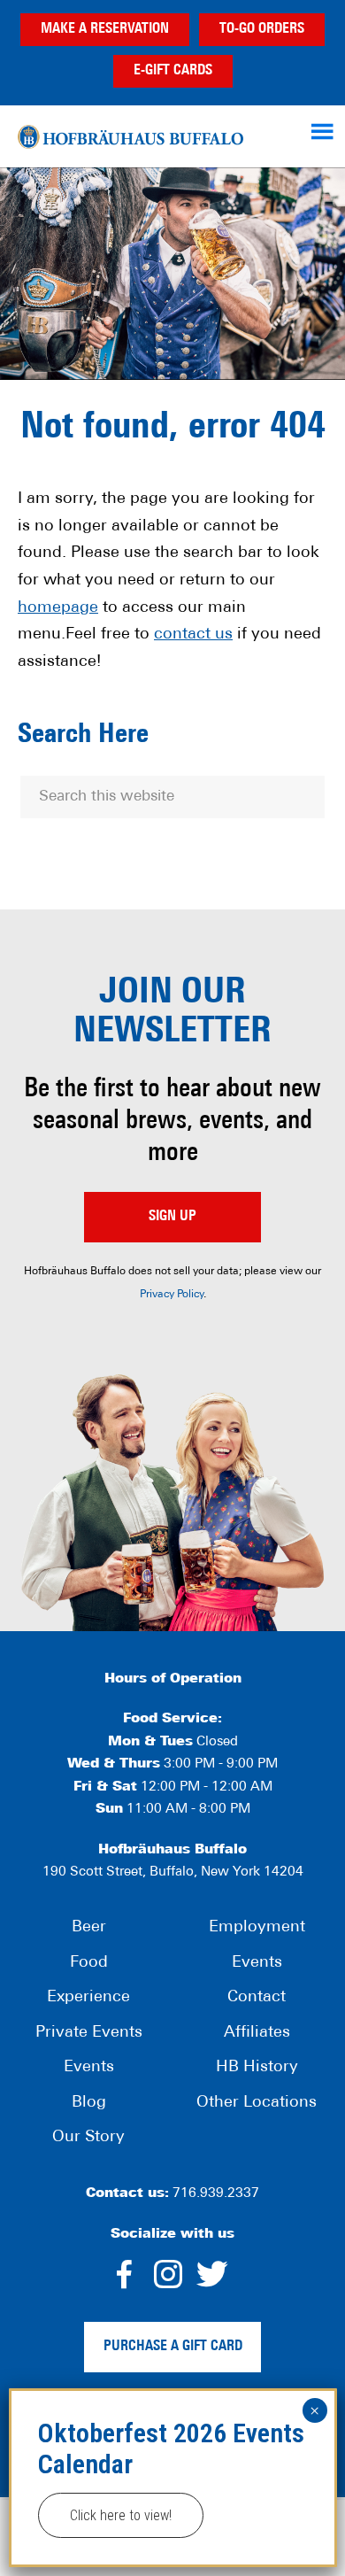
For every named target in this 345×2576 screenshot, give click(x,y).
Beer (89, 1928)
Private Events (89, 2033)
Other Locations (257, 2103)
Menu (325, 131)
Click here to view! (121, 2515)
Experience (88, 1998)
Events (89, 2068)
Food (89, 1963)
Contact (257, 1998)
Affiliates (257, 2033)
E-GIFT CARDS (173, 71)
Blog (89, 2103)
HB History (257, 2068)
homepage (58, 608)
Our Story (88, 2138)
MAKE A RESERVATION (105, 29)
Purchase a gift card (173, 2347)
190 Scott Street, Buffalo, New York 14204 (173, 1872)
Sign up (172, 1217)
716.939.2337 (216, 2194)
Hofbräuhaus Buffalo (130, 136)
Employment (257, 1928)
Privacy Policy (172, 1295)
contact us (193, 635)
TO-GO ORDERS (262, 29)
